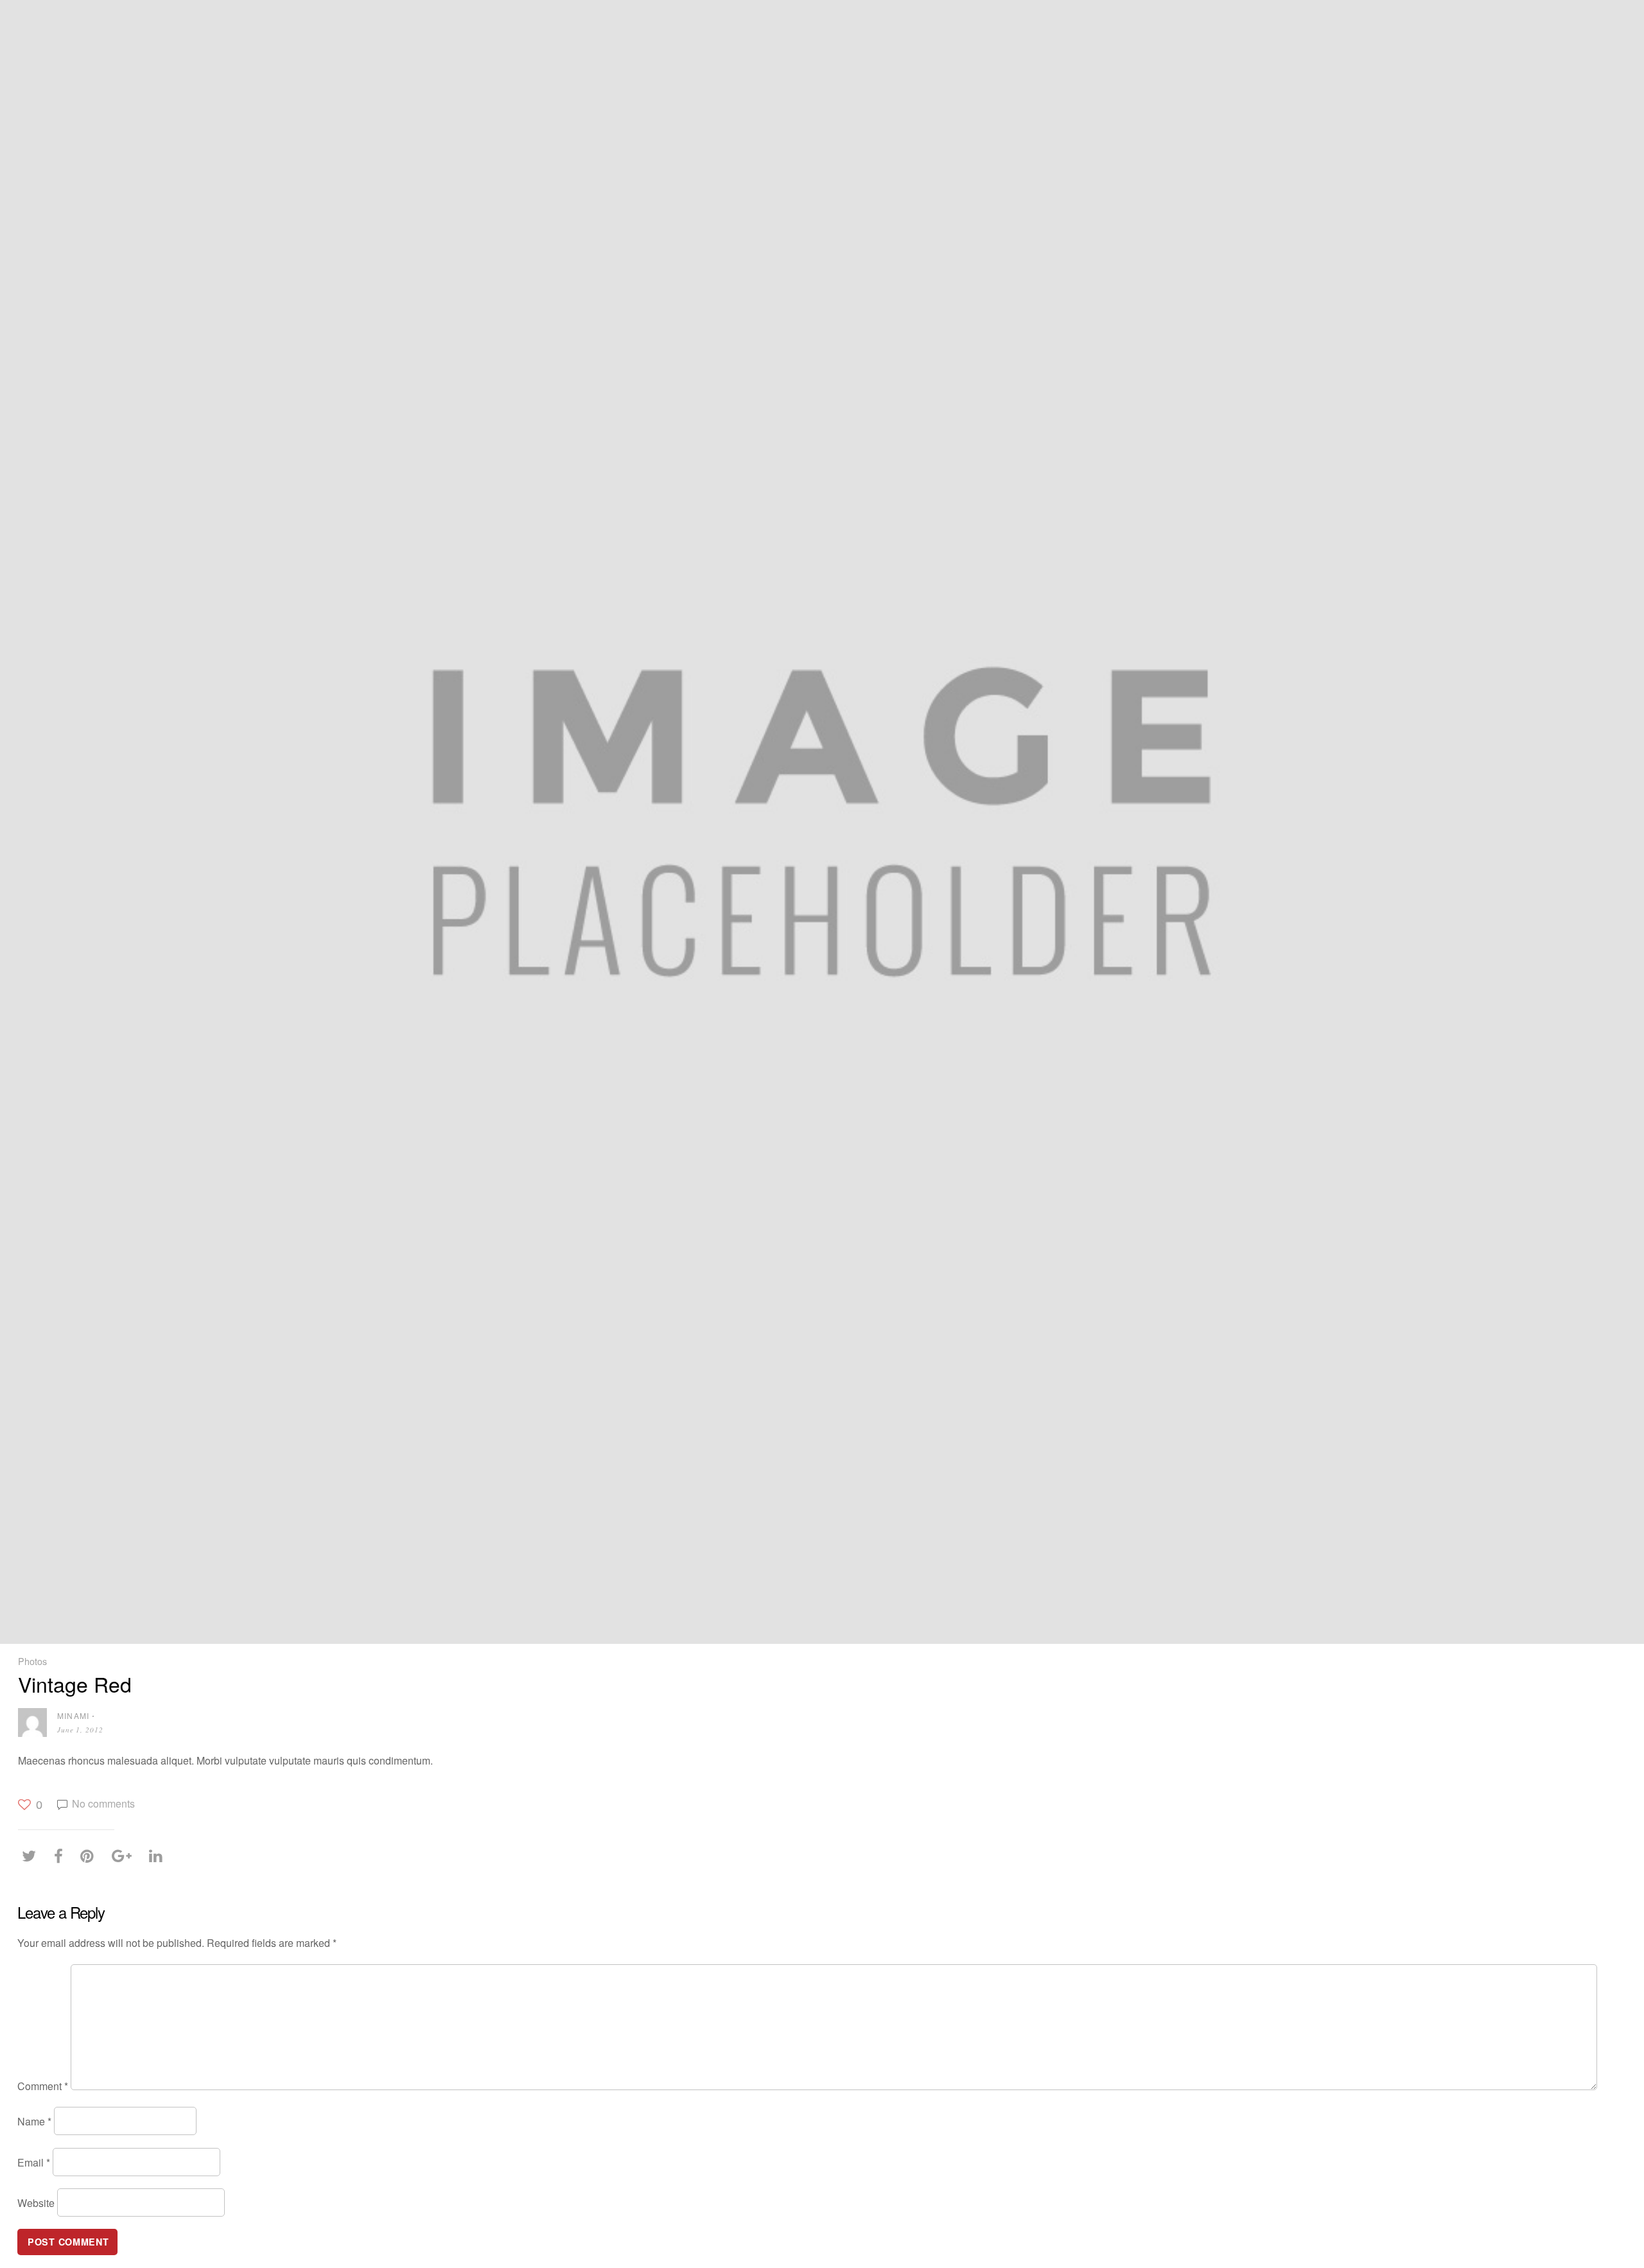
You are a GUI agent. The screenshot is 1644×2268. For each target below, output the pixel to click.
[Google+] (125, 1856)
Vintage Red (75, 1684)
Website (36, 2203)
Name (34, 2121)
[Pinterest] (90, 1856)
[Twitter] (32, 1856)
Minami (73, 1715)
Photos (32, 1661)
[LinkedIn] (159, 1856)
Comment (43, 2086)
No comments (103, 1803)
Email (34, 2162)
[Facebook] (62, 1856)
